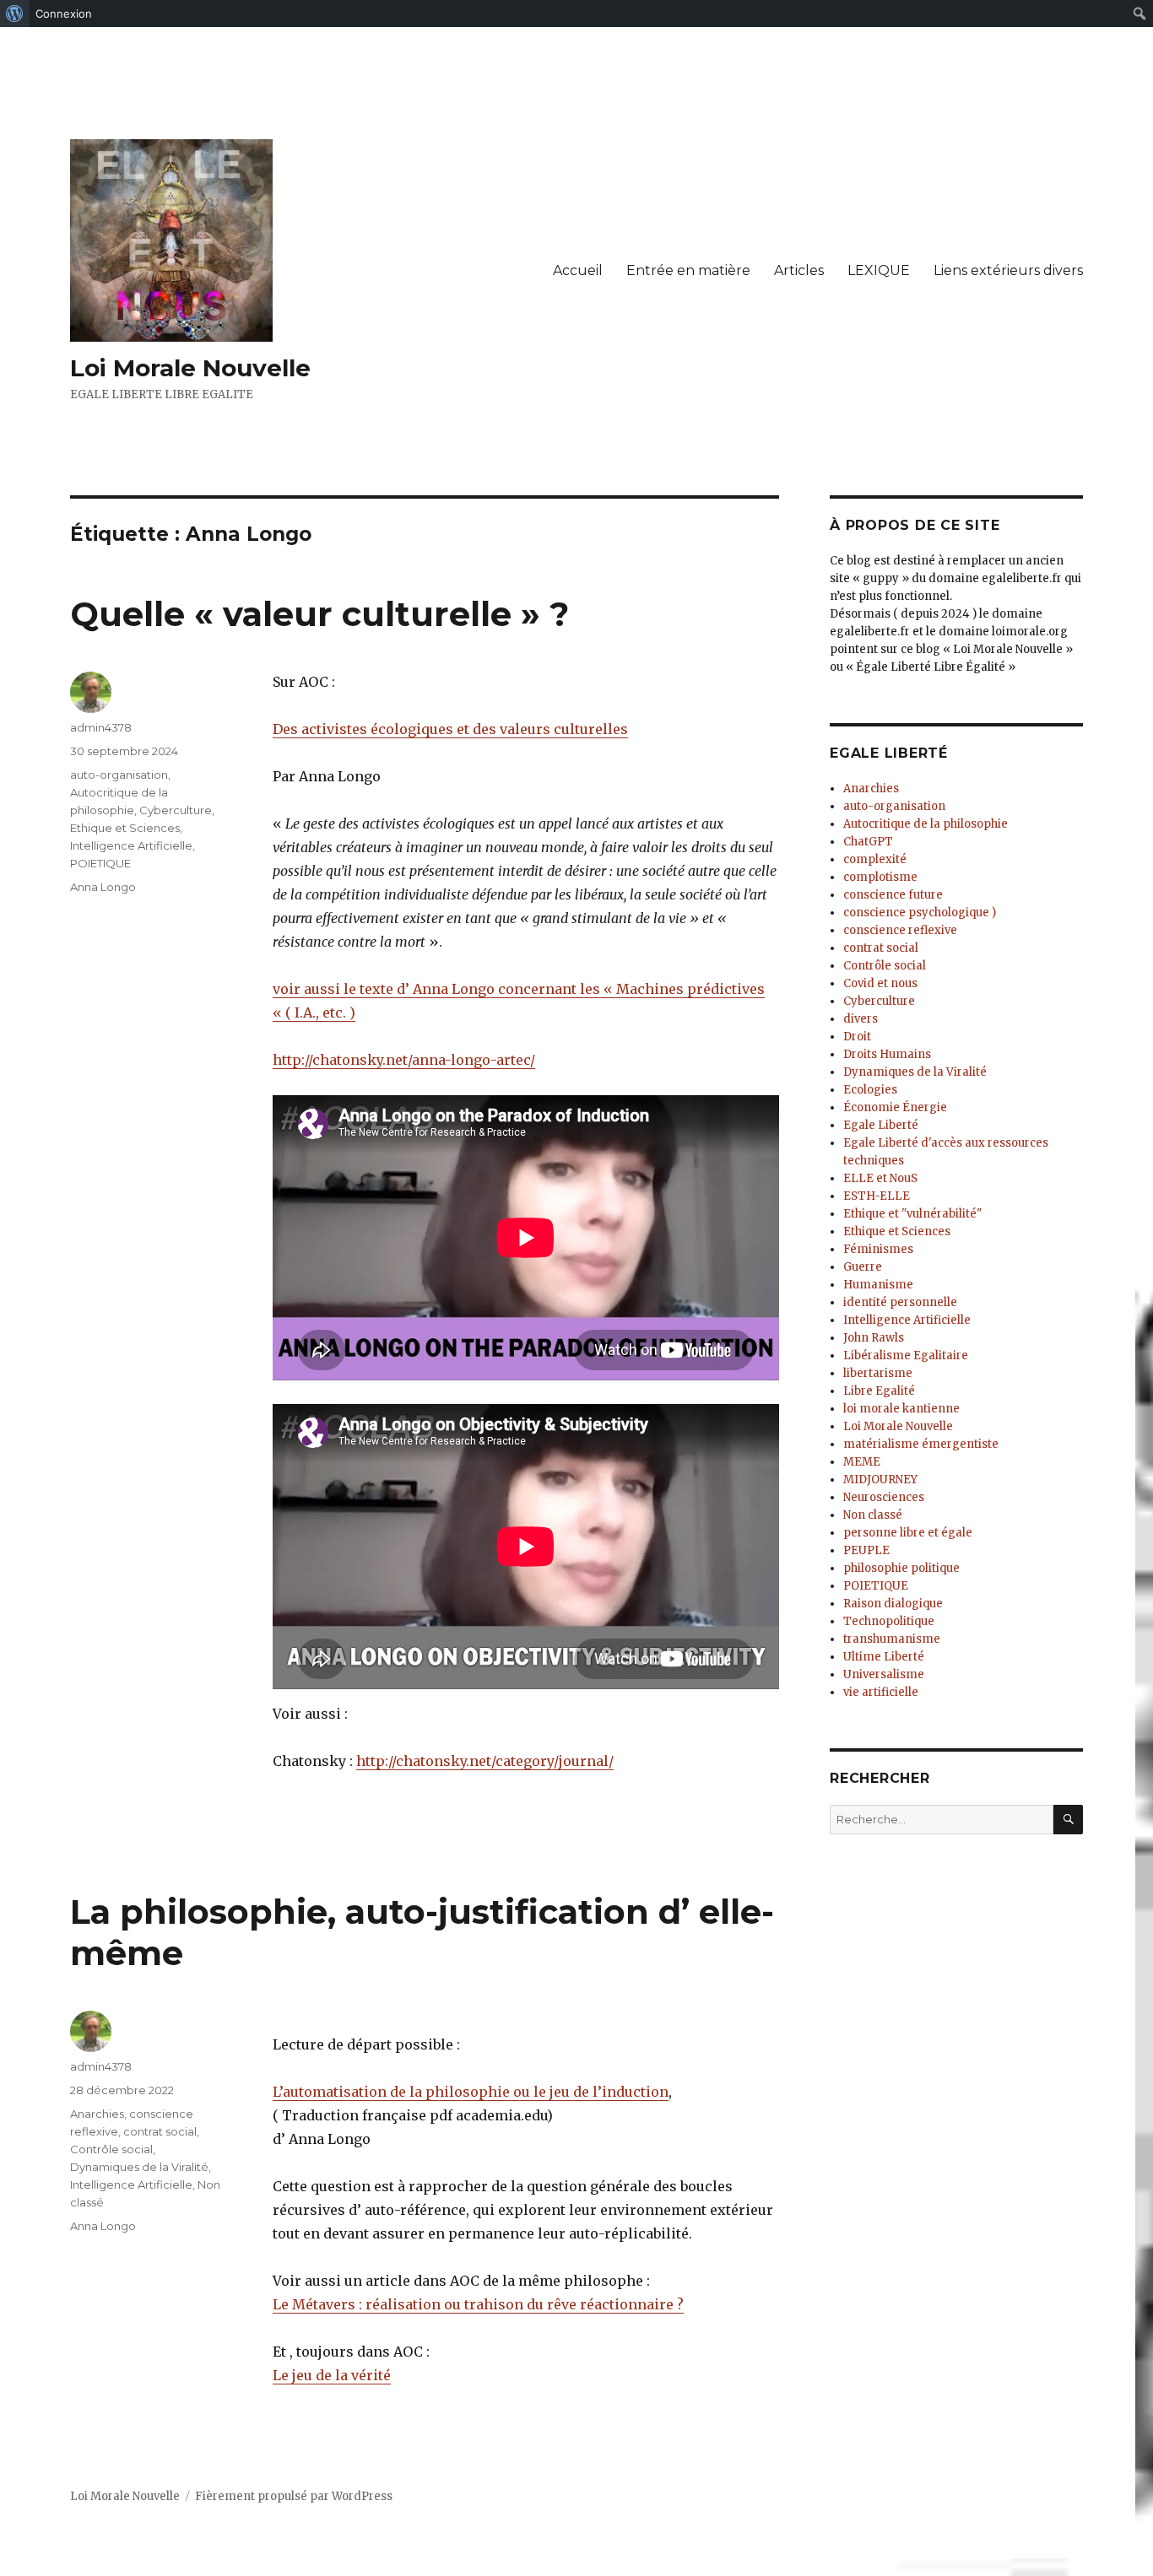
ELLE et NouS (880, 1178)
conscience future (893, 895)
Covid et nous (880, 983)
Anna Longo (103, 887)
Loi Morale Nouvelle (190, 368)
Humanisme (878, 1285)
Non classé (873, 1515)
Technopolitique (889, 1621)
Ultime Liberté (884, 1657)
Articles (799, 270)
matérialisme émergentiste (921, 1444)
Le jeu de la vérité (332, 2375)
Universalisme (884, 1674)
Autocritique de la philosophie (926, 824)
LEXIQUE (879, 270)
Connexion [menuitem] (64, 14)
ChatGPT (868, 842)
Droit (857, 1037)
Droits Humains (887, 1054)
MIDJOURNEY (880, 1480)
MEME (862, 1462)
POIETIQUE (100, 863)
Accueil (578, 270)
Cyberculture (176, 810)
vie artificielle (881, 1692)
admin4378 (101, 727)
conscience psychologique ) (920, 913)
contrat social (160, 2131)
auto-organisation (119, 775)
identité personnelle (900, 1302)
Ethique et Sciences (125, 828)
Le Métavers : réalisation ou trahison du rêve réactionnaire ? (478, 2304)
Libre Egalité (879, 1391)
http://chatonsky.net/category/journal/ (485, 1761)
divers (861, 1019)
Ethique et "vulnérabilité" (912, 1214)
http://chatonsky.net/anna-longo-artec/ (404, 1060)
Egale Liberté (881, 1125)
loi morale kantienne (901, 1409)
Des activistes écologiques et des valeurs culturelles (450, 729)
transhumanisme (892, 1639)
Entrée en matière (688, 270)
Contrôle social (111, 2149)
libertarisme (878, 1373)
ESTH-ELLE (877, 1196)
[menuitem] (15, 14)
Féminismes (878, 1249)
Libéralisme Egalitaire (906, 1356)
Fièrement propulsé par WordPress (294, 2496)
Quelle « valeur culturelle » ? (319, 614)
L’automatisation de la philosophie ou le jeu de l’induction (471, 2092)
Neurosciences (884, 1497)
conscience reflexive (900, 930)
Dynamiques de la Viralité (139, 2167)
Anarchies (97, 2114)
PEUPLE (866, 1550)
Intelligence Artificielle (131, 845)
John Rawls (874, 1338)
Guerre (863, 1267)
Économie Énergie (895, 1107)
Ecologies (870, 1090)
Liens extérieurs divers (1008, 270)
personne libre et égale (908, 1533)
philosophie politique (901, 1568)
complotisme (880, 877)
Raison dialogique (893, 1604)
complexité (875, 859)
